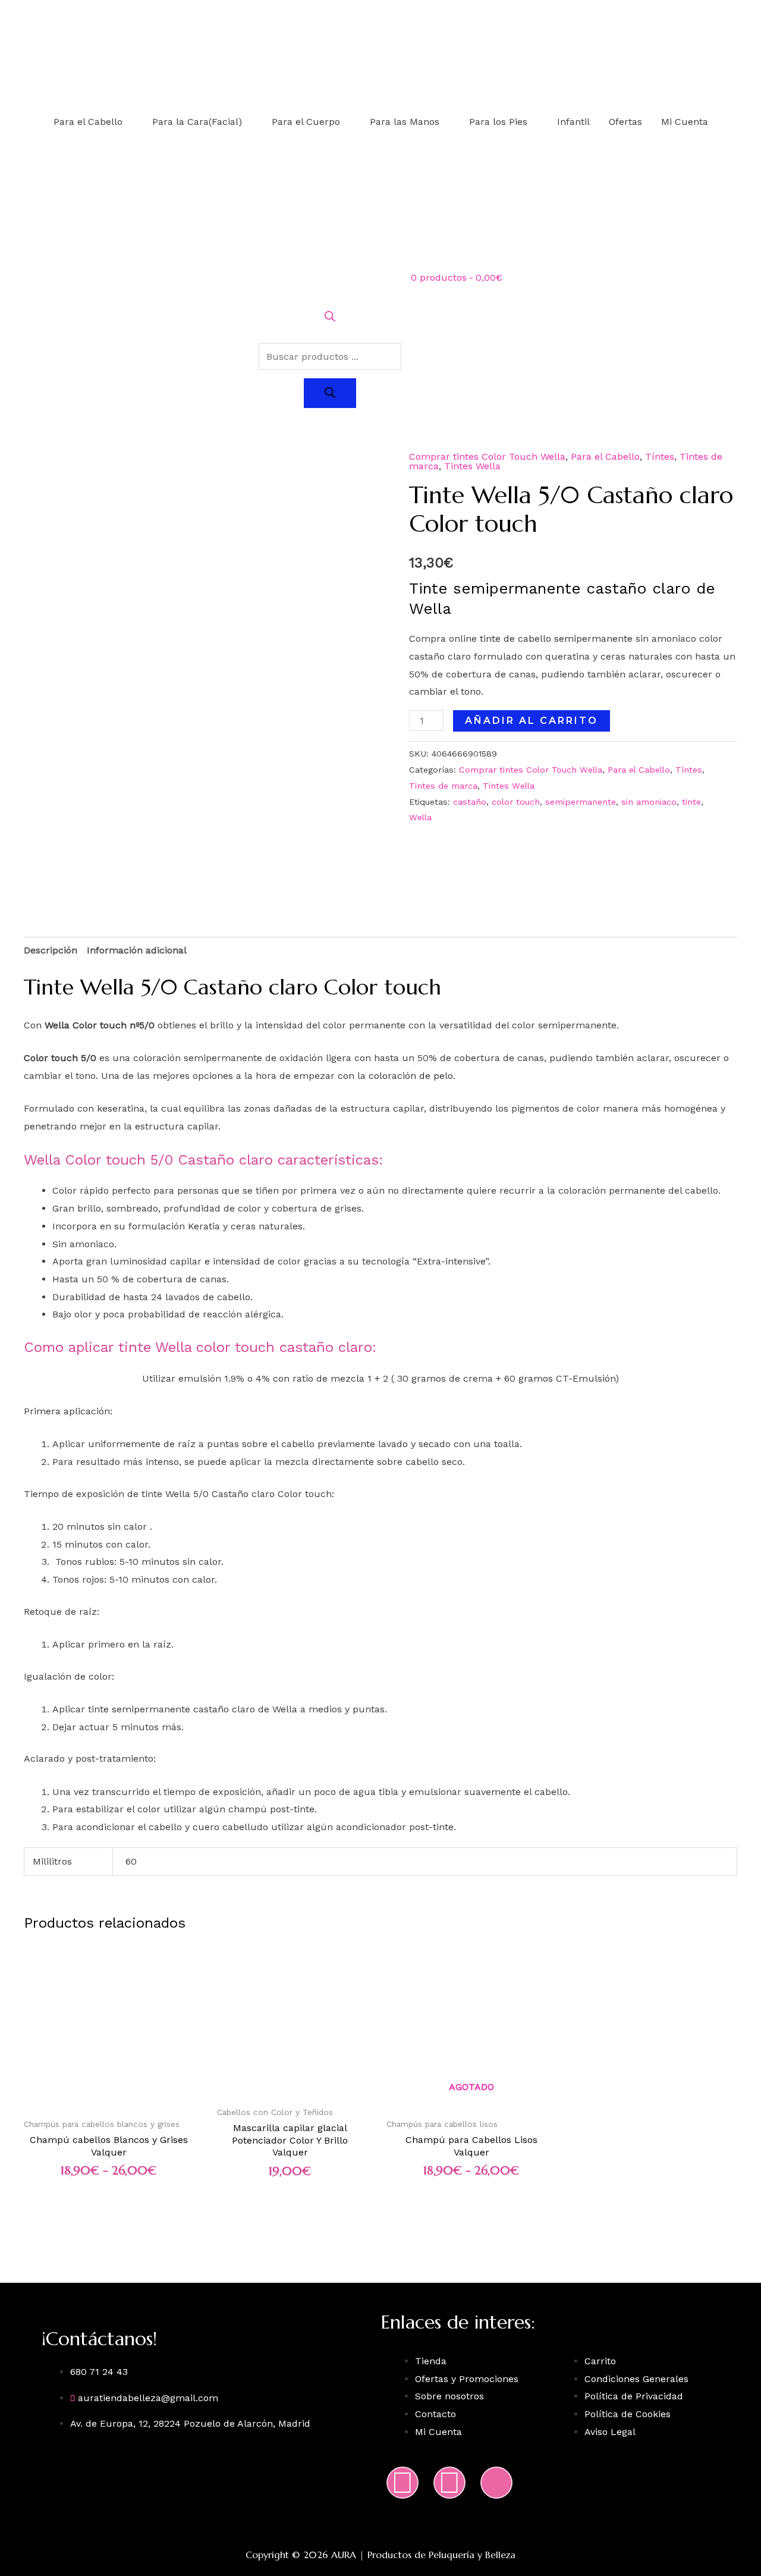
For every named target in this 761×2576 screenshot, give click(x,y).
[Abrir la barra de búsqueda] (330, 319)
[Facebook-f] (449, 2483)
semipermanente (581, 802)
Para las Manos (405, 122)
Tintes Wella (472, 466)
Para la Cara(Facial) (197, 122)
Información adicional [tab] (137, 950)
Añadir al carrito (532, 721)
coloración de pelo (411, 1076)
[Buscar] (330, 393)
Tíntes (660, 456)
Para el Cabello (88, 122)
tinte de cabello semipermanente (556, 638)
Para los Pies (498, 122)
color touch (516, 802)
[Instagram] (402, 2483)
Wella (420, 817)
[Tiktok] (496, 2483)
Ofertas (625, 122)
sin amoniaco (649, 802)
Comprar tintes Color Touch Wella (487, 456)
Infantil (573, 122)
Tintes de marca (443, 786)
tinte (691, 802)
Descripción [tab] (51, 950)
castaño (470, 802)
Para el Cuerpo (306, 122)
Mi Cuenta (685, 122)
